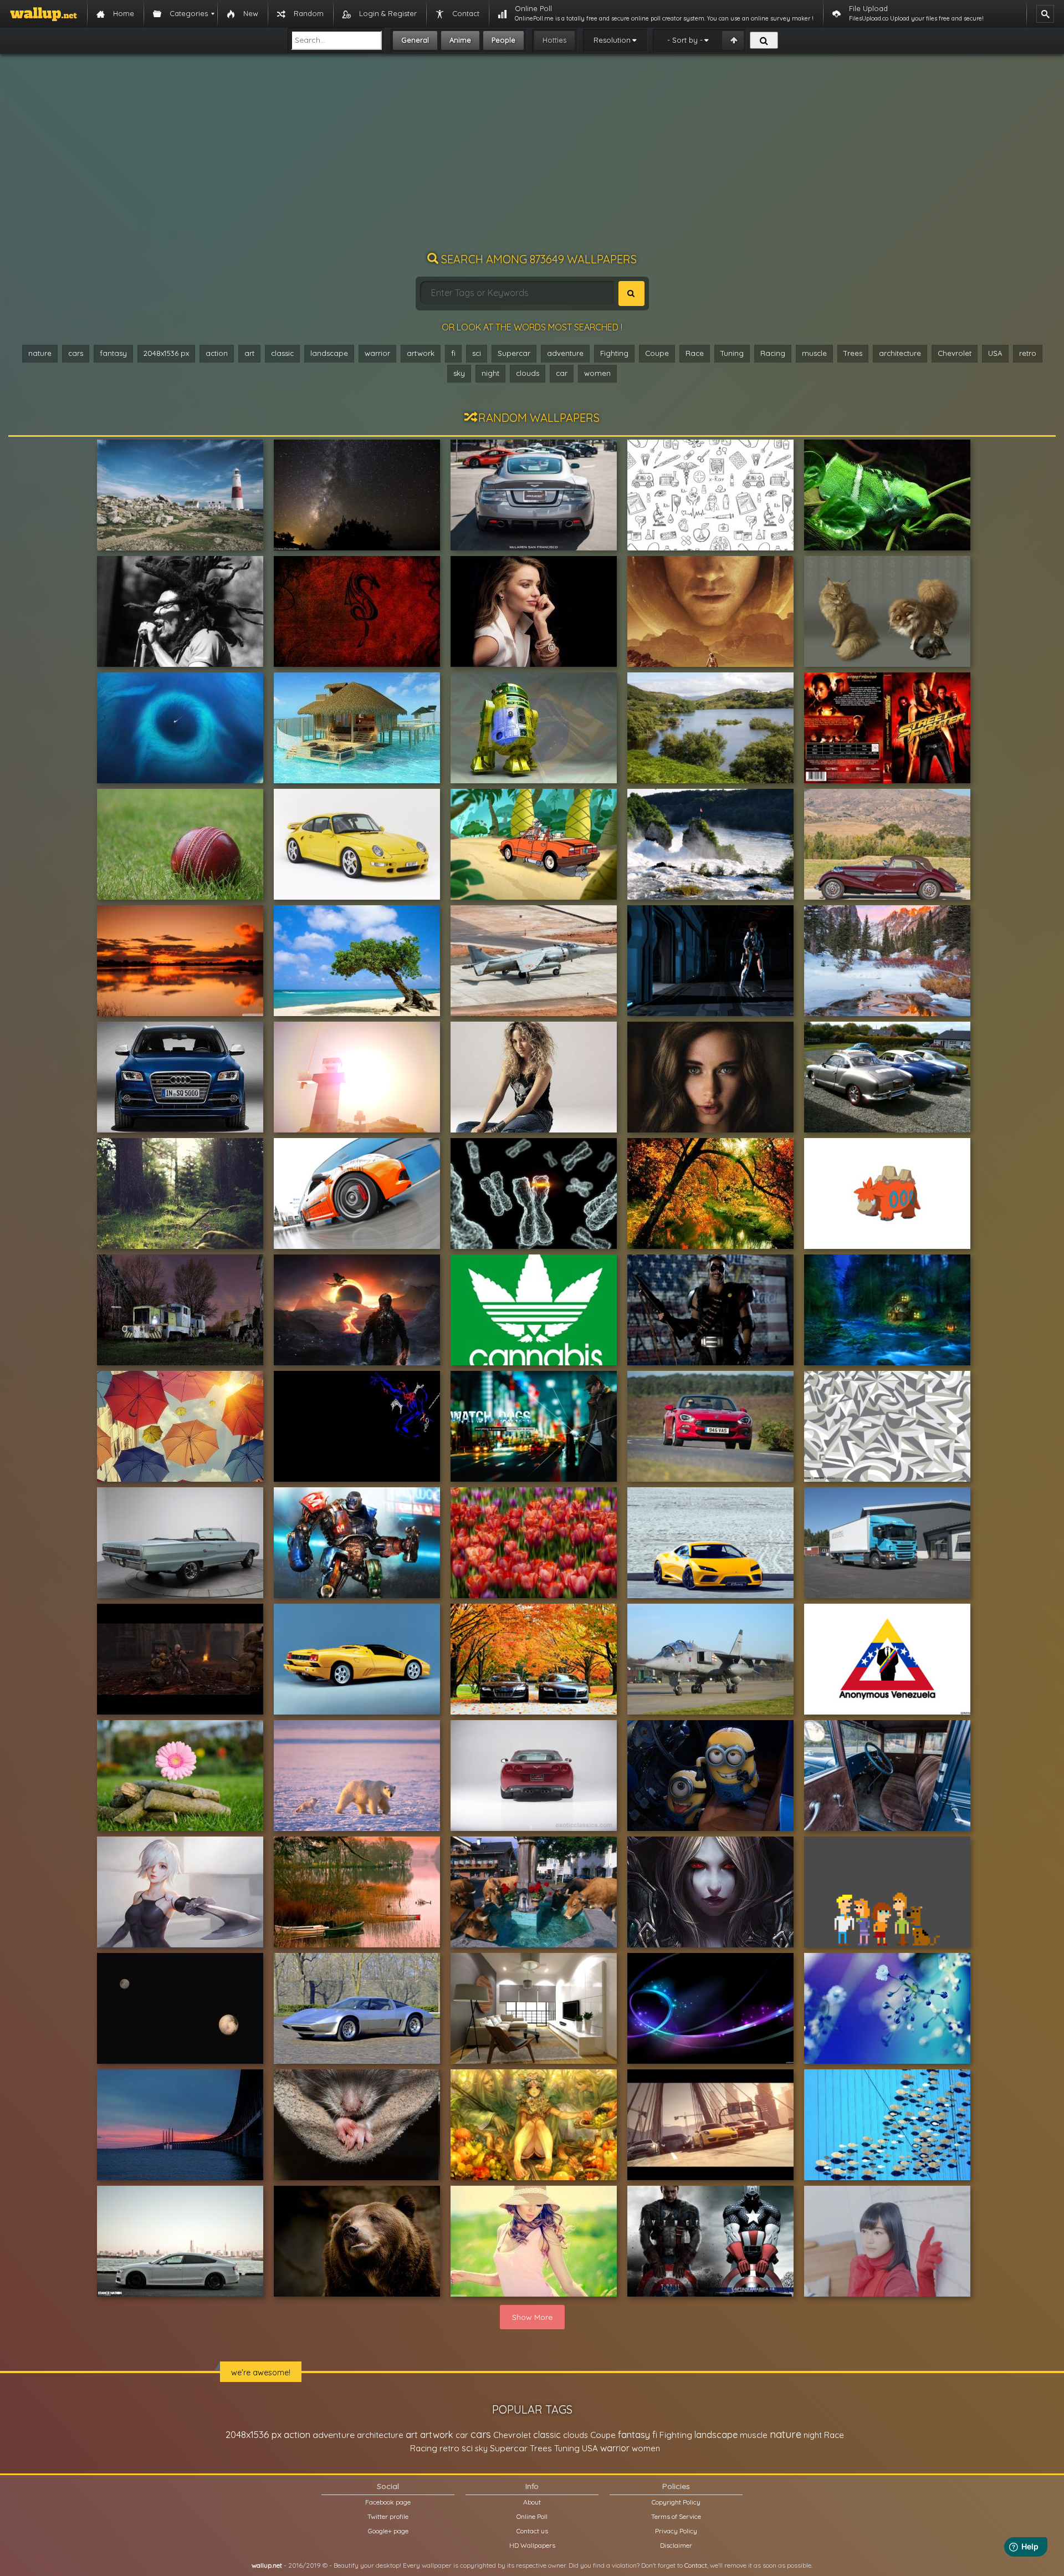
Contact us (532, 2531)
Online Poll (532, 2516)
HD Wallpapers (532, 2545)
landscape (329, 353)
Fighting (614, 353)
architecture (900, 353)
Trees (853, 353)
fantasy (113, 353)
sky (459, 373)
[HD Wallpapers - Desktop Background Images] (44, 14)
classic (282, 353)
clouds (528, 373)
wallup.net (267, 2565)
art (249, 353)
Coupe (657, 353)
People (503, 40)
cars (76, 353)
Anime (460, 40)
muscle (814, 353)
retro (1028, 353)
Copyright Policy (676, 2502)
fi (453, 353)
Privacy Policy (676, 2531)
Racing (773, 353)
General (415, 40)
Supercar (514, 353)
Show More (532, 2317)
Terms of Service (676, 2516)
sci (477, 353)
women (597, 373)
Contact (696, 2565)
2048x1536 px (166, 353)
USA (995, 353)
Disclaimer (676, 2545)
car (562, 373)
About (532, 2502)
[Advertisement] (532, 158)
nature (40, 353)
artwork (421, 353)
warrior (377, 353)
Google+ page (388, 2531)
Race (695, 353)
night (490, 373)
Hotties (554, 40)
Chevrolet (955, 353)
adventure (565, 353)
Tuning (732, 353)
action (217, 353)
